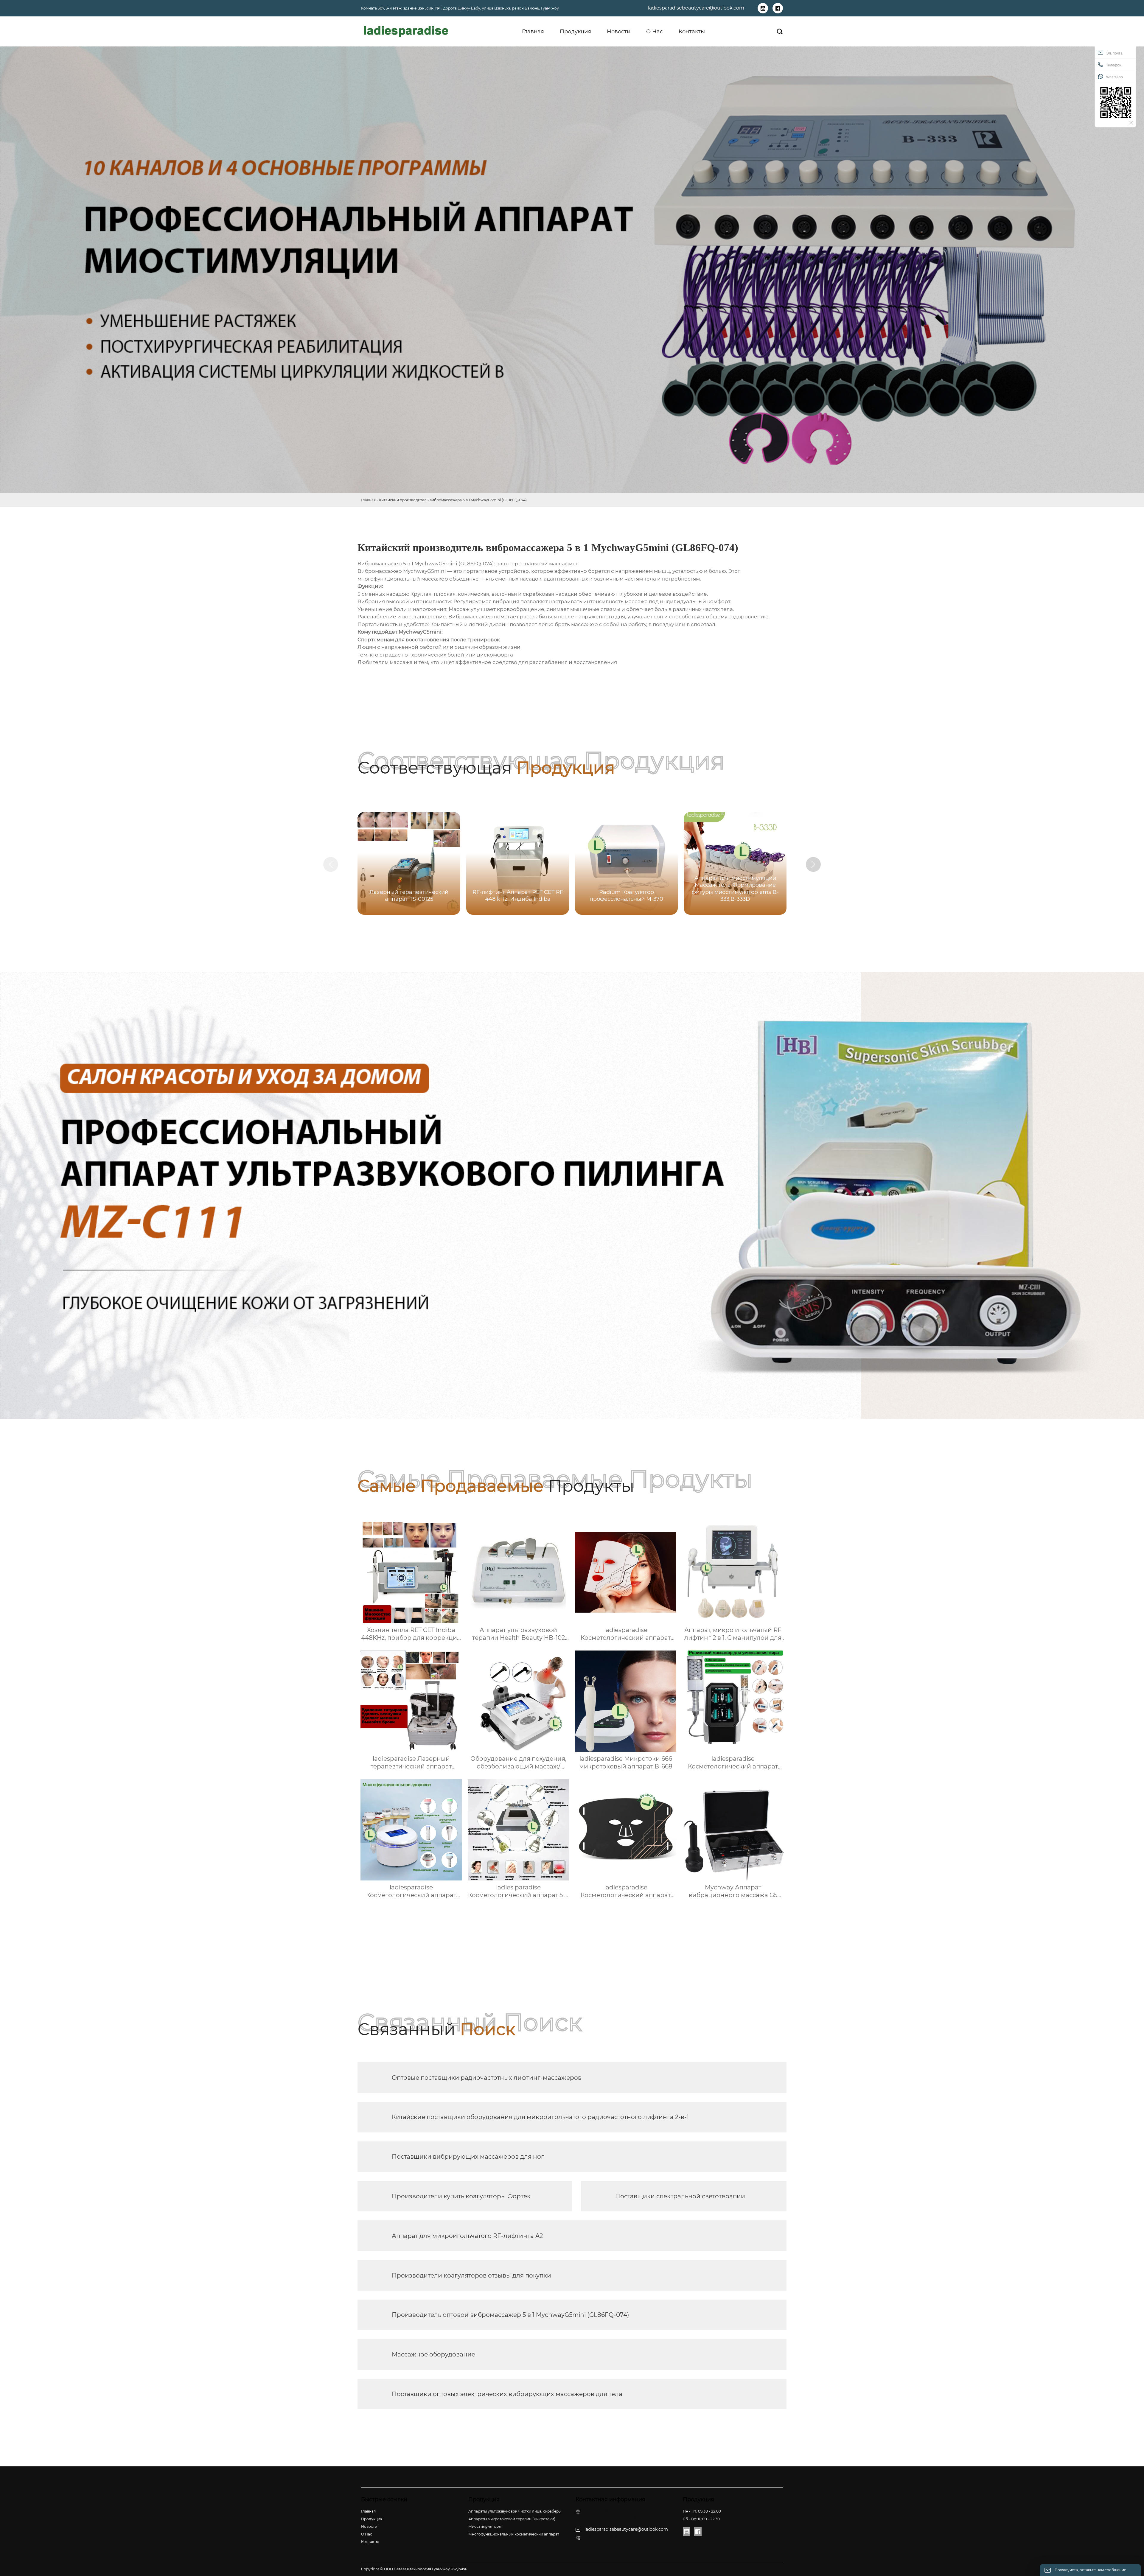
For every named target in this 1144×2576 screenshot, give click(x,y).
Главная (368, 500)
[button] (813, 864)
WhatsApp (1115, 77)
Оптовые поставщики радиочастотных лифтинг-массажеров (487, 2078)
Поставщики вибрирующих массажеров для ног (468, 2157)
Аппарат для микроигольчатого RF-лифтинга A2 (467, 2236)
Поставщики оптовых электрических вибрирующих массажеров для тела (507, 2394)
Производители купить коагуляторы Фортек (461, 2196)
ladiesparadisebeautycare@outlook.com (696, 8)
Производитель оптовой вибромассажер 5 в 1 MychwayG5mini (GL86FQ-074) (510, 2315)
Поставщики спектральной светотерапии (680, 2196)
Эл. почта (1114, 53)
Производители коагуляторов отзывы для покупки (471, 2275)
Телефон (1114, 65)
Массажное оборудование (433, 2354)
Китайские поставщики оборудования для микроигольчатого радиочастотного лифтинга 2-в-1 (540, 2117)
